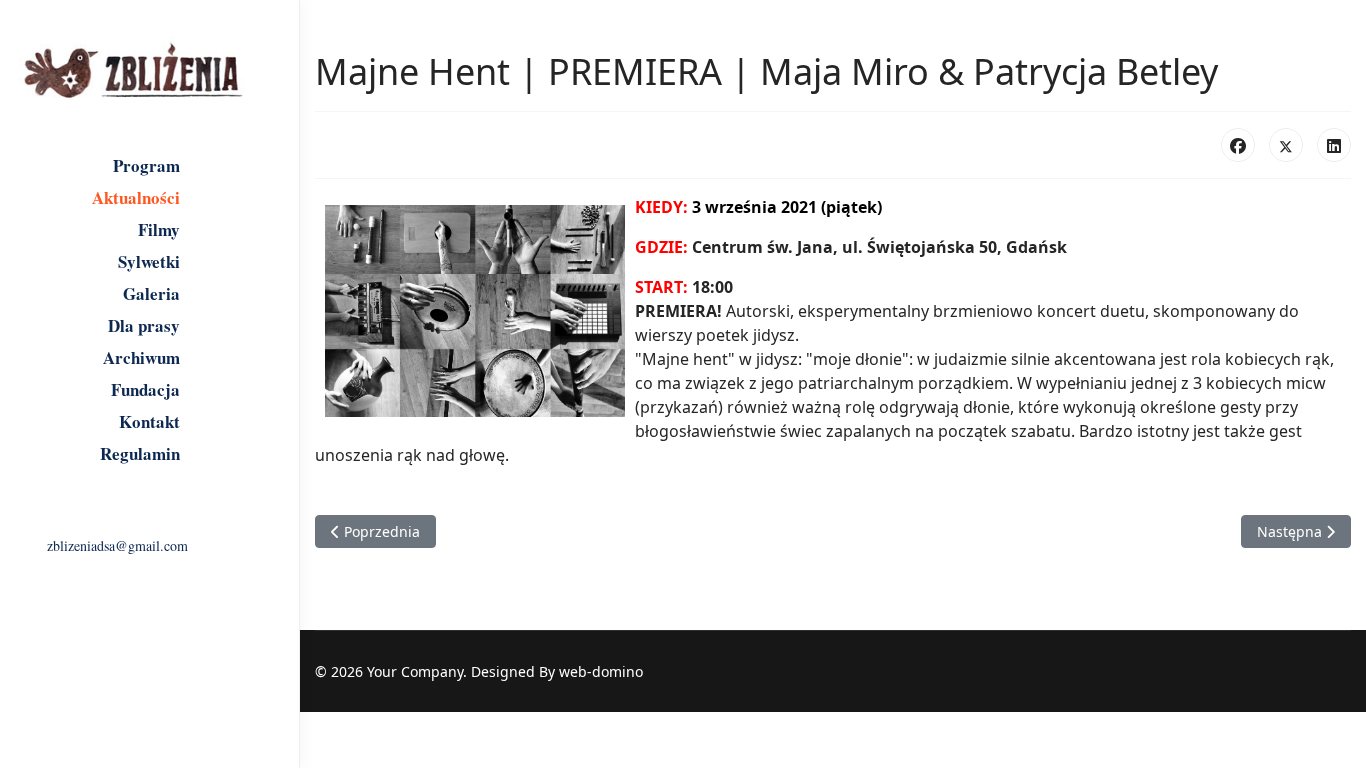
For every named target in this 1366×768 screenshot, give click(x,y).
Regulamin (140, 454)
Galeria (151, 294)
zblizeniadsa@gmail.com (117, 545)
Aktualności (136, 198)
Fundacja (145, 390)
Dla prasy (144, 326)
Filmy (159, 230)
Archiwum (141, 358)
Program (146, 166)
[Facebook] (1238, 145)
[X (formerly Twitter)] (1286, 145)
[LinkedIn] (1334, 145)
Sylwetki (149, 262)
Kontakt (149, 422)
